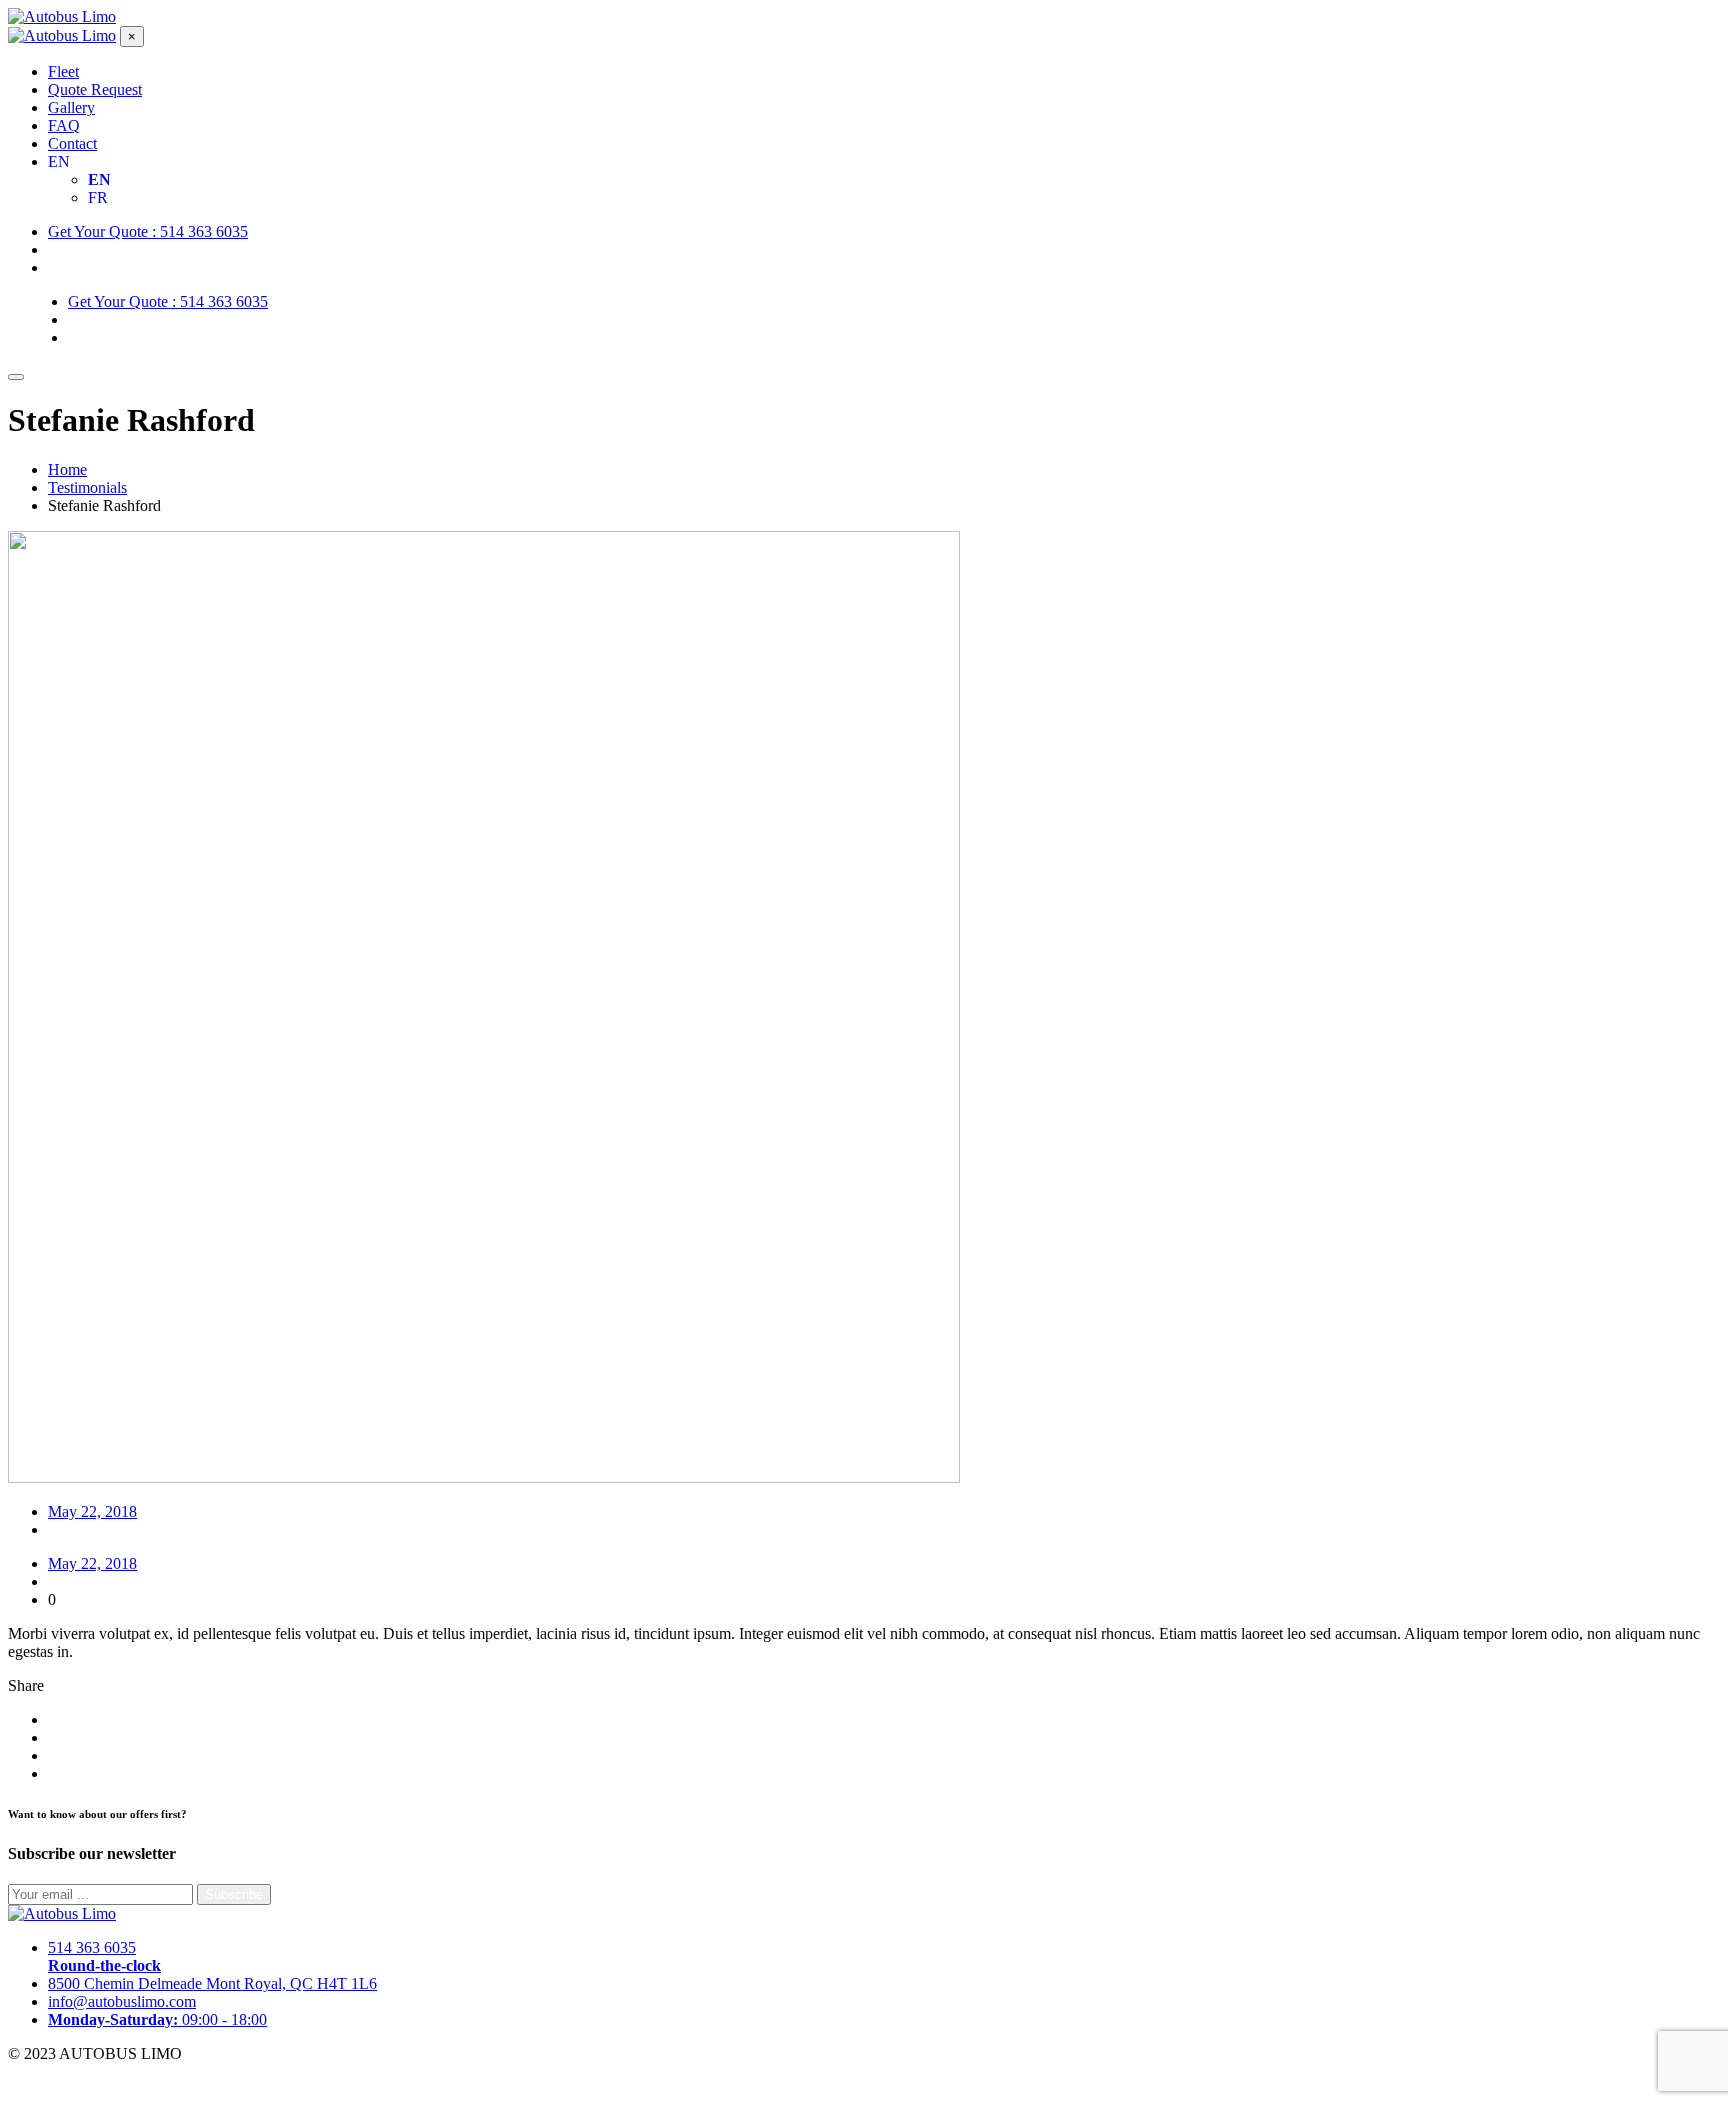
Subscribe (234, 1894)
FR (98, 197)
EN (59, 161)
